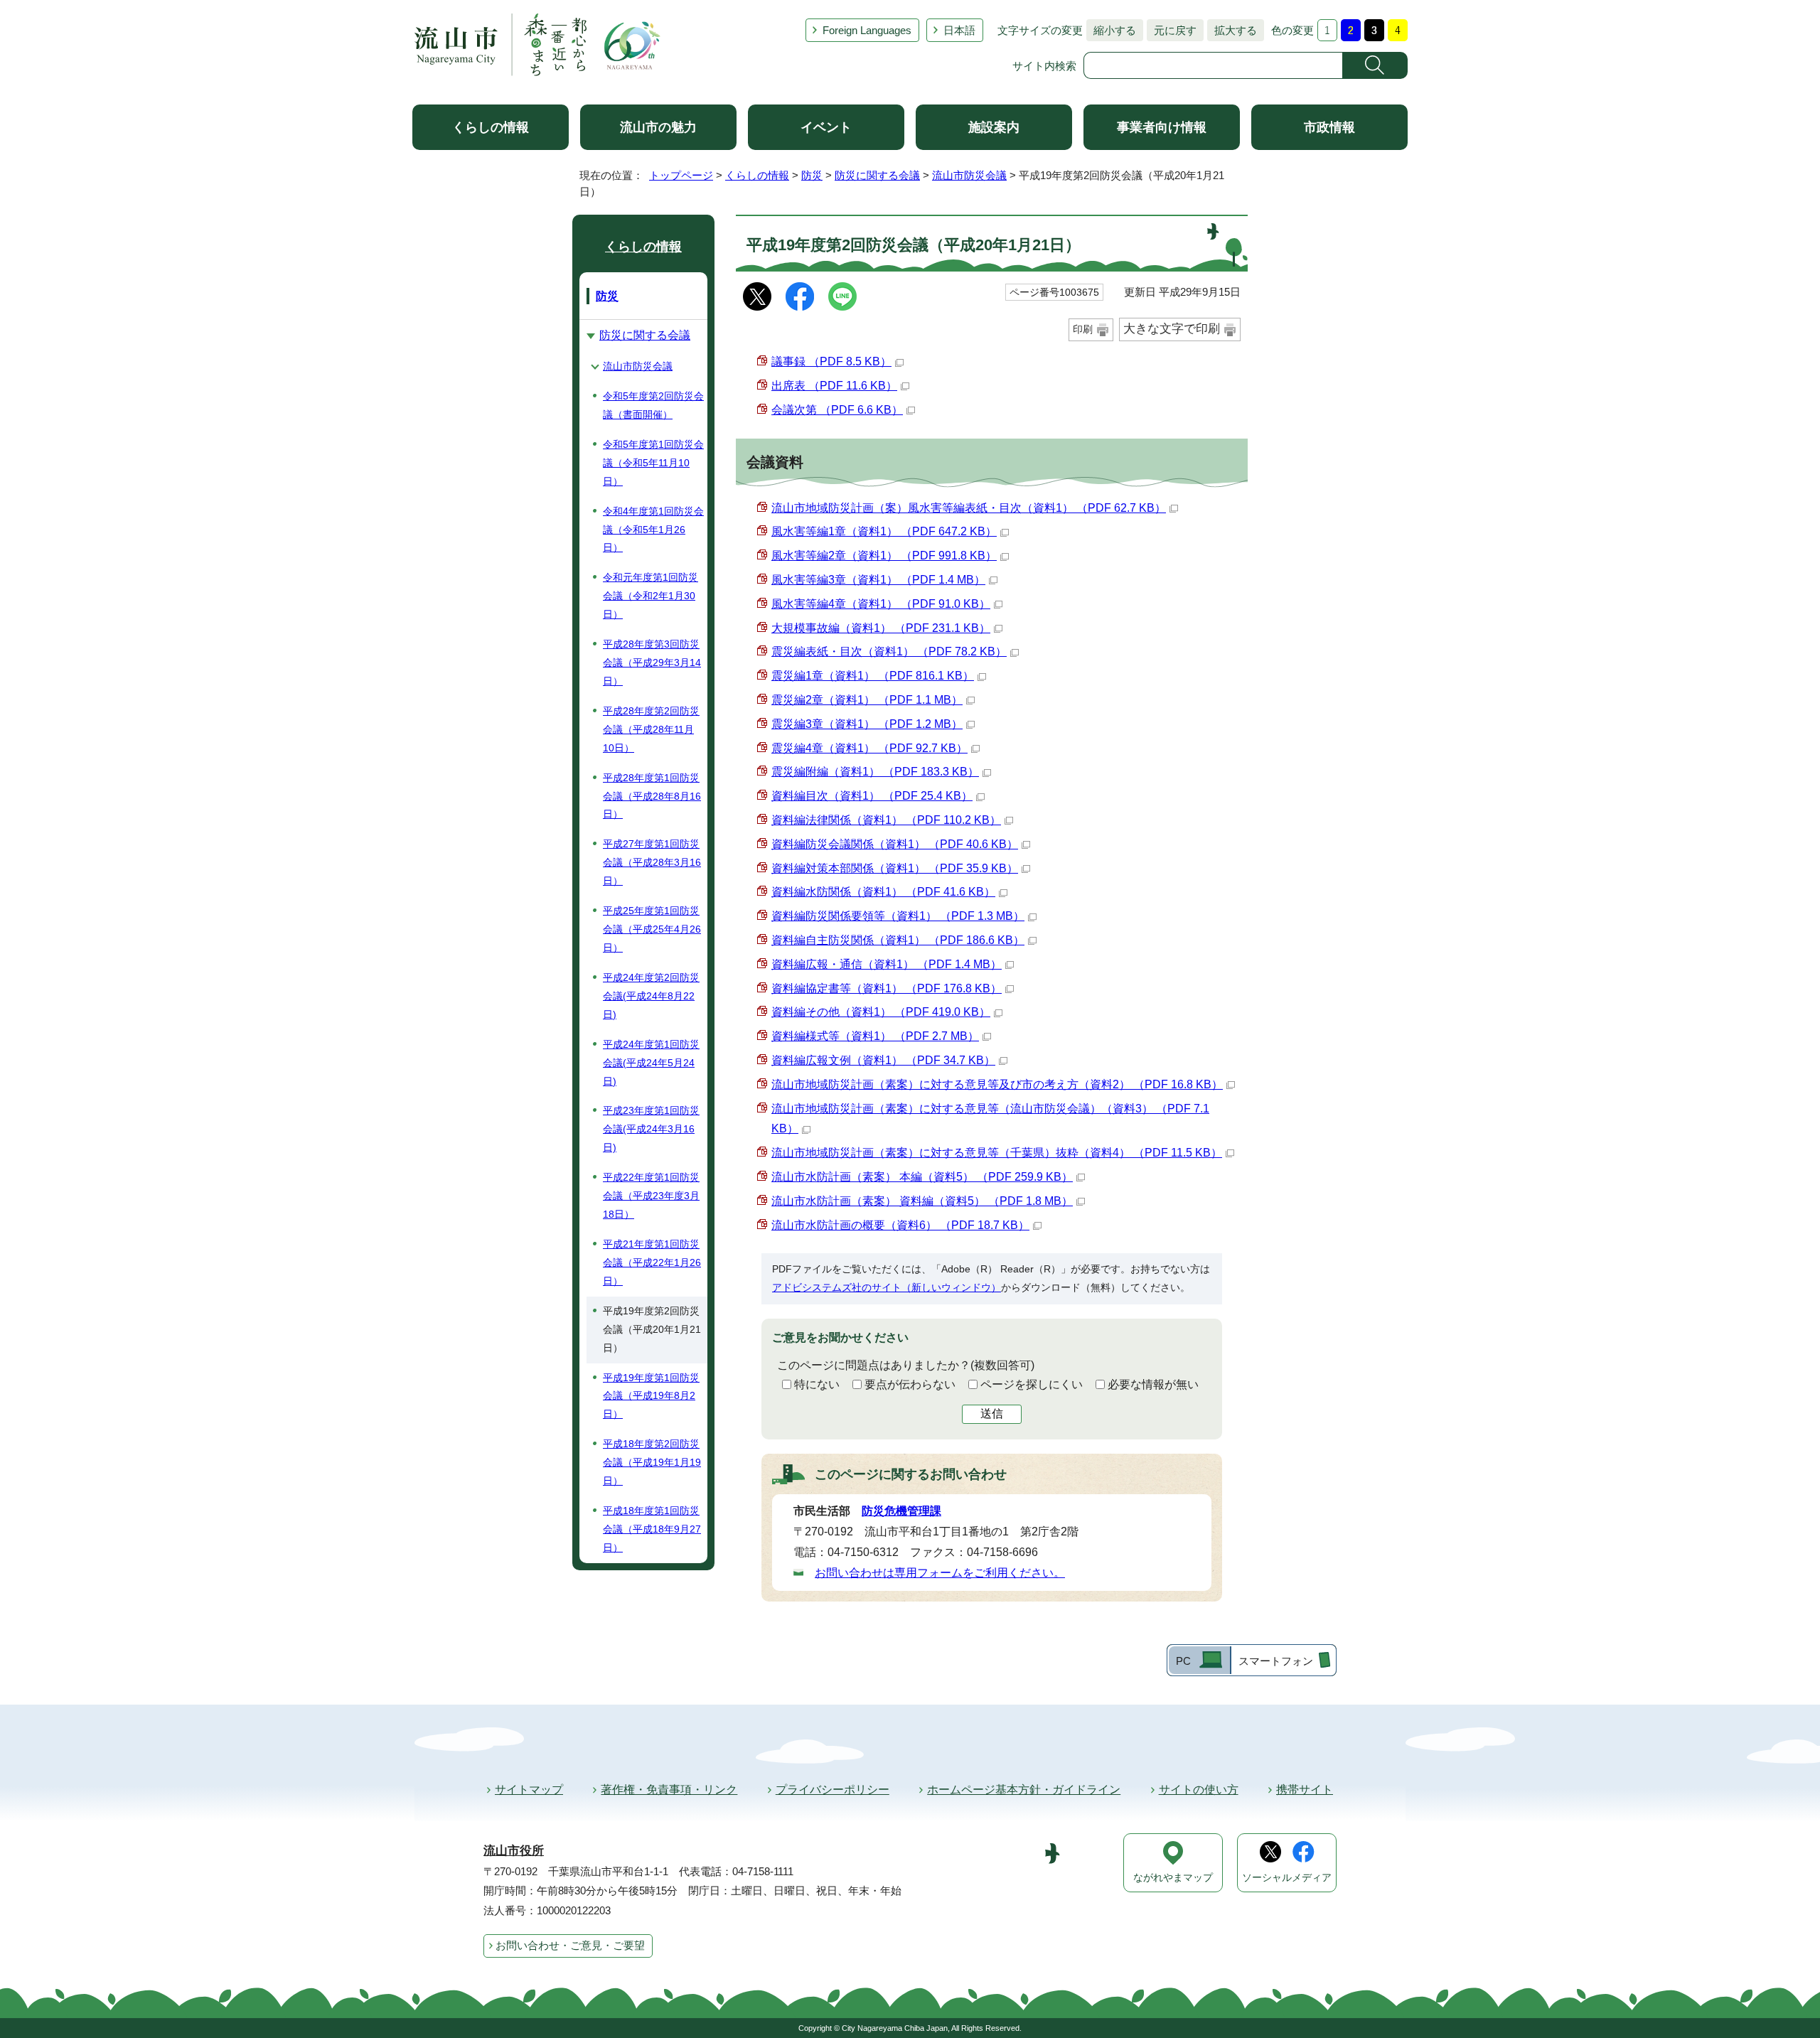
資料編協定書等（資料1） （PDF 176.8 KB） (887, 988)
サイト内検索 (1044, 66)
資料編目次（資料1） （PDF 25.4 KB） (872, 796)
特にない (817, 1384)
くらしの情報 (491, 127)
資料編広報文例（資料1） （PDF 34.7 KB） (883, 1060)
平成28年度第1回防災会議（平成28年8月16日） (652, 796)
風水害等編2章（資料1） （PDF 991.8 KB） (884, 556)
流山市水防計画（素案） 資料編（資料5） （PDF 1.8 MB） (922, 1201)
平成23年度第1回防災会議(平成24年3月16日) (651, 1129)
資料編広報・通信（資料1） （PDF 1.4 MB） (887, 964)
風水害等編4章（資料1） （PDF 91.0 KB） (881, 604)
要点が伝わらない (910, 1384)
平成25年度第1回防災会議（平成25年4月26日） (652, 929)
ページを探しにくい (1032, 1384)
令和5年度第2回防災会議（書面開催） (653, 405)
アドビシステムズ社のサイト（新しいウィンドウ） (887, 1287)
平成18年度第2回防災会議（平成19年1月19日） (652, 1462)
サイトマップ (529, 1790)
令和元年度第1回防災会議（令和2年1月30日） (651, 596)
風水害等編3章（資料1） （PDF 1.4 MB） (878, 580)
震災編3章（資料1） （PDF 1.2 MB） (867, 724)
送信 (992, 1414)
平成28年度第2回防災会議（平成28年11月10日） (651, 729)
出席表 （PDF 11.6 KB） (834, 386)
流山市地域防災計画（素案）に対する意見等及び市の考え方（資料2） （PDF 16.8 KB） (997, 1084)
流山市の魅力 (658, 127)
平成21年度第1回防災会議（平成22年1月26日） (652, 1262)
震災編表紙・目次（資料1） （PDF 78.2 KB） (889, 651)
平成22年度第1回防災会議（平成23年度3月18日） (651, 1196)
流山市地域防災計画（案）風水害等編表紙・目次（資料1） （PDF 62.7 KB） (969, 508)
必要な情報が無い (1153, 1384)
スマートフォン (1276, 1661)
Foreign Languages (867, 30)
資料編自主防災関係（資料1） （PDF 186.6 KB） (898, 940)
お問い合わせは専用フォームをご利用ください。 (940, 1573)
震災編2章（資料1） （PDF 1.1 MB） (867, 700)
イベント (826, 127)
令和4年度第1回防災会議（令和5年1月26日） (653, 530)
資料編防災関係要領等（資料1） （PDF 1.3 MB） (898, 916)
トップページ (681, 175)
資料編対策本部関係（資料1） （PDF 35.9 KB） (895, 868)
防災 (812, 175)
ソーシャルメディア (1287, 1878)
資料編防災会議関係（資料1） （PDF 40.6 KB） (895, 844)
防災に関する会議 (877, 175)
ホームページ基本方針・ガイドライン (1024, 1790)
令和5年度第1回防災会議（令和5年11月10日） (653, 463)
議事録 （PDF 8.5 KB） (831, 361)
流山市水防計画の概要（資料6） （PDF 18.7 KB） (900, 1225)
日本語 (959, 30)
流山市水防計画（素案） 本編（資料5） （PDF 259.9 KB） (922, 1177)
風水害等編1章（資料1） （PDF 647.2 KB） (884, 531)
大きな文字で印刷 (1172, 329)
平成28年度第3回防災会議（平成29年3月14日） (652, 663)
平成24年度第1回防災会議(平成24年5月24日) (651, 1063)
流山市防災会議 (969, 175)
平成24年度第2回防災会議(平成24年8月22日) (651, 996)
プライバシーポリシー (833, 1790)
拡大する (1232, 30)
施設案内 (994, 127)
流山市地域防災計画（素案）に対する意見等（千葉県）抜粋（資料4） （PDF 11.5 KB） (997, 1153)
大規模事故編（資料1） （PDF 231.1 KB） (881, 628)
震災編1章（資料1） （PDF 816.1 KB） (873, 676)
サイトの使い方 (1199, 1790)
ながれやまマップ (1173, 1878)
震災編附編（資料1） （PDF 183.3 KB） (875, 772)
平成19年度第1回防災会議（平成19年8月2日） (651, 1396)
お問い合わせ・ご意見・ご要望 (570, 1945)
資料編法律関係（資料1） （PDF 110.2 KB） (886, 820)
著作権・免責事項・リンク (669, 1790)
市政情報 (1329, 127)
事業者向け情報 (1162, 127)
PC (1183, 1661)
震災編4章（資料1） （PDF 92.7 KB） (869, 748)
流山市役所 (514, 1851)
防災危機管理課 (901, 1511)
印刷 (1083, 329)
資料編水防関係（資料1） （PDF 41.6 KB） (883, 892)
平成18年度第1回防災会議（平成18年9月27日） (652, 1529)
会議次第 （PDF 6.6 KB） (837, 410)
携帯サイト (1305, 1790)
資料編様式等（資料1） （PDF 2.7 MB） (875, 1036)
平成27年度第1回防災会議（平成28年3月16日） (652, 862)
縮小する (1111, 30)
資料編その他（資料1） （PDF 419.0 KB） (881, 1012)
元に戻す (1172, 30)
